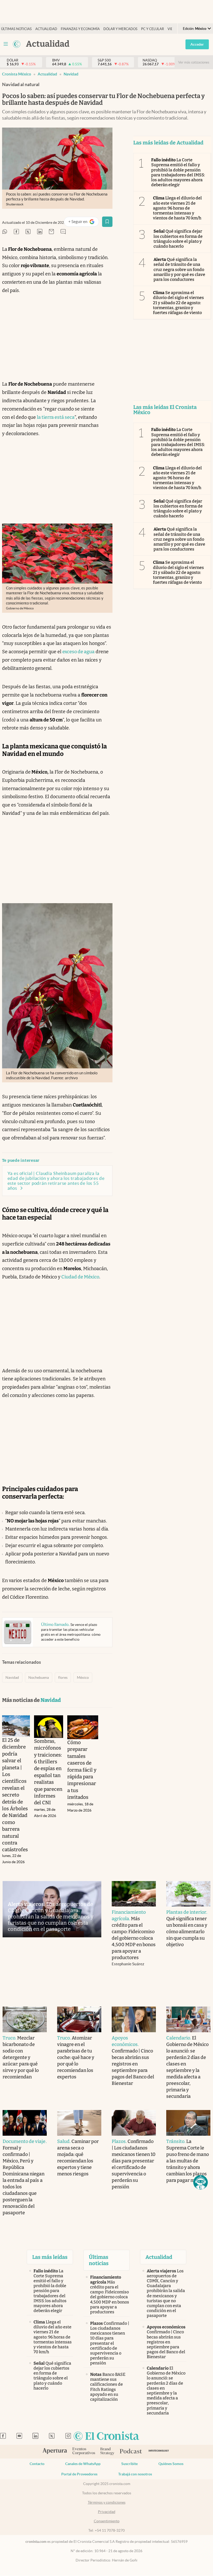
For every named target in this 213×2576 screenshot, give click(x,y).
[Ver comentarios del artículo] (63, 232)
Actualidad (46, 29)
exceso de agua (78, 652)
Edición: (195, 29)
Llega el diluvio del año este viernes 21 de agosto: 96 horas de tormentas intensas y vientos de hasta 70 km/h (178, 208)
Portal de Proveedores (79, 2474)
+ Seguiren (84, 223)
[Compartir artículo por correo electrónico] (51, 232)
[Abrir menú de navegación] (6, 44)
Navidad (71, 74)
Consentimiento (107, 2521)
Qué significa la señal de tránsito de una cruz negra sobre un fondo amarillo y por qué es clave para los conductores (179, 269)
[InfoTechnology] (159, 2452)
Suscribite (129, 2464)
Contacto (37, 2464)
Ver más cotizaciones (194, 62)
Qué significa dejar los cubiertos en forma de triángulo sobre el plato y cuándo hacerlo (178, 239)
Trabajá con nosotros (135, 2474)
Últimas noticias (16, 29)
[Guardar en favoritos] (107, 222)
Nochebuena (39, 1677)
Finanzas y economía (80, 29)
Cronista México (17, 74)
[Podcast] (131, 2452)
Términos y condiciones (107, 2502)
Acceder (197, 44)
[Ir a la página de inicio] (17, 44)
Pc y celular (152, 29)
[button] (201, 2182)
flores (63, 1677)
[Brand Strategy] (107, 2452)
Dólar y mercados (120, 29)
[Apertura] (55, 2452)
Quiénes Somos (171, 2464)
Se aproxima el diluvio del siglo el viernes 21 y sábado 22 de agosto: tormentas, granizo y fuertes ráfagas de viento (179, 303)
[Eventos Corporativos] (84, 2452)
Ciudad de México (80, 1277)
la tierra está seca (56, 417)
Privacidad (107, 2512)
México (83, 1677)
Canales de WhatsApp (83, 2464)
